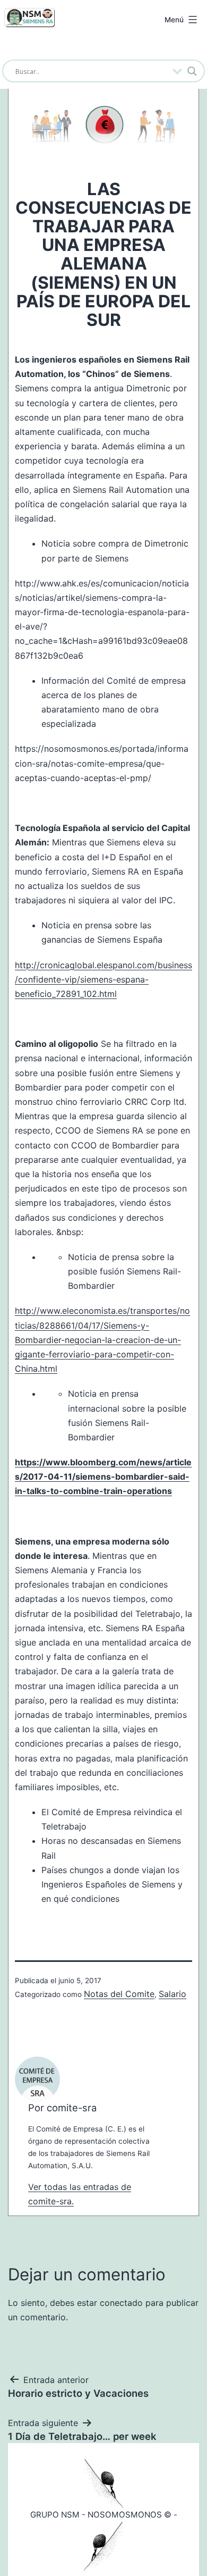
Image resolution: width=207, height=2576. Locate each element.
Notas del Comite (119, 1994)
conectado (121, 2303)
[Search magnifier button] (192, 71)
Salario (172, 1994)
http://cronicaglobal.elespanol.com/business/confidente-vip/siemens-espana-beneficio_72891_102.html (103, 979)
